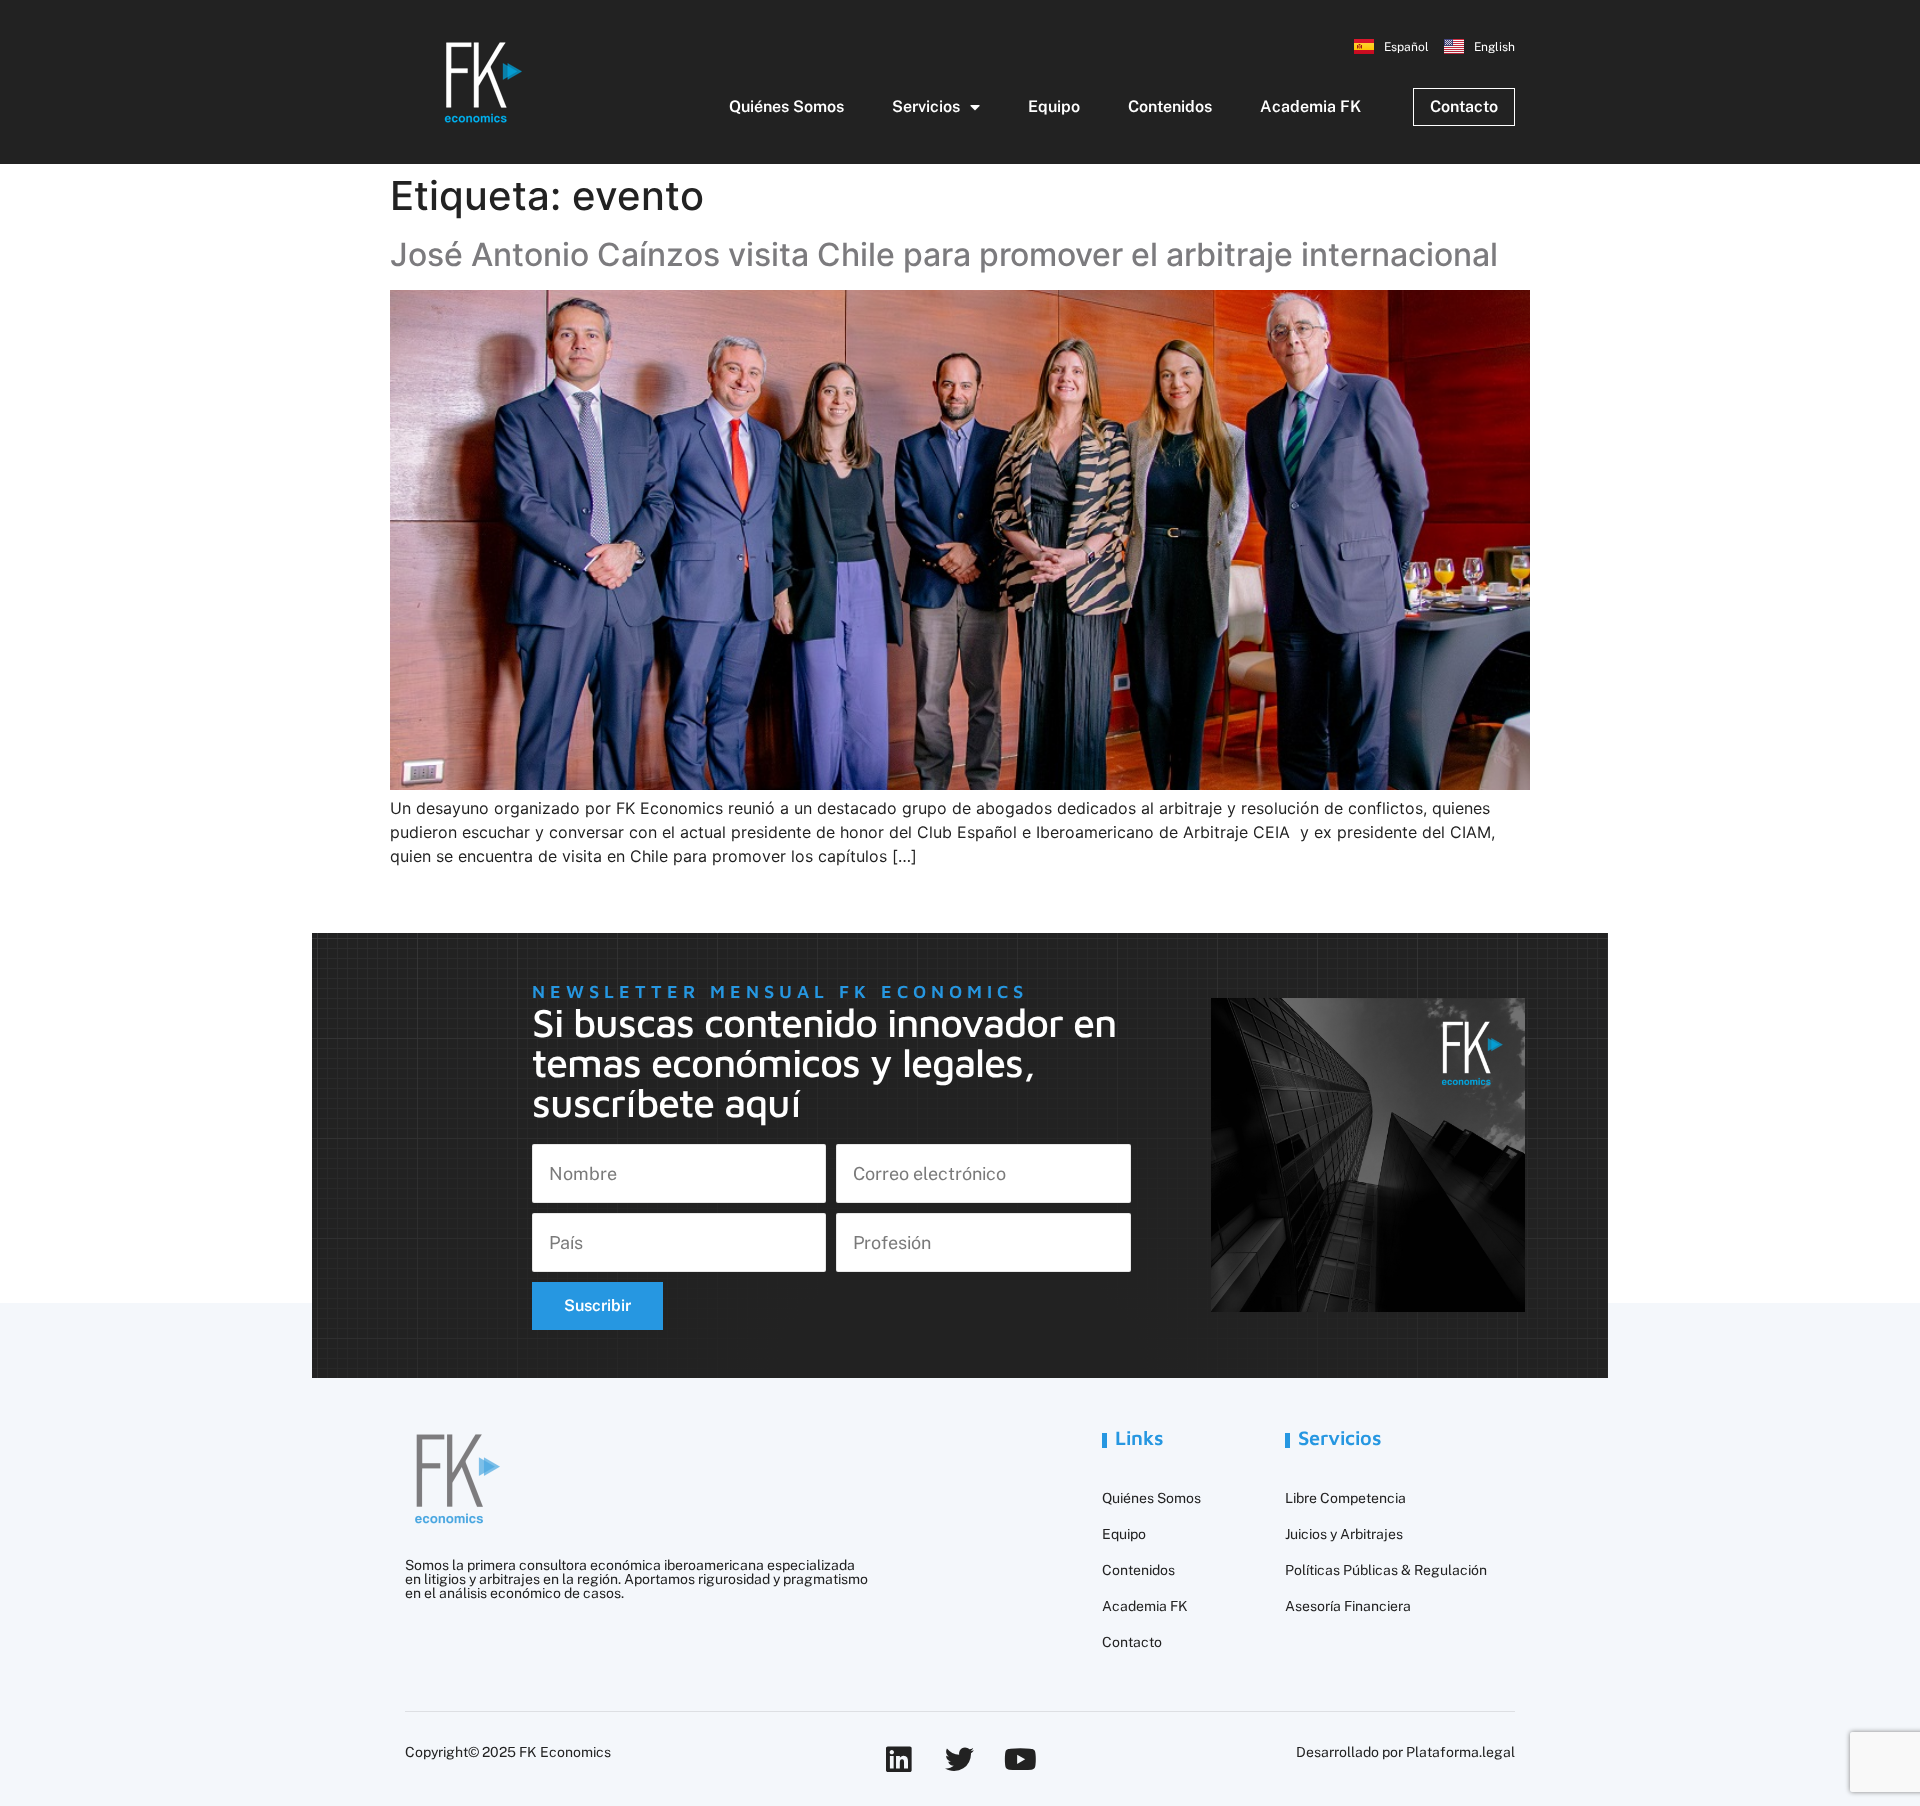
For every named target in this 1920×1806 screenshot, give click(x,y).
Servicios (926, 106)
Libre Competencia (1345, 1498)
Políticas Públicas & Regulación (1386, 1570)
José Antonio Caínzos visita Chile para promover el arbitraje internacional (944, 254)
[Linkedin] (898, 1759)
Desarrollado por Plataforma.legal (1405, 1752)
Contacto (1132, 1642)
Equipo (1054, 106)
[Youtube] (1020, 1759)
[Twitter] (959, 1759)
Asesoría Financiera (1348, 1606)
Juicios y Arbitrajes (1344, 1534)
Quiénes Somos (786, 106)
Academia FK (1310, 106)
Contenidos (1170, 106)
